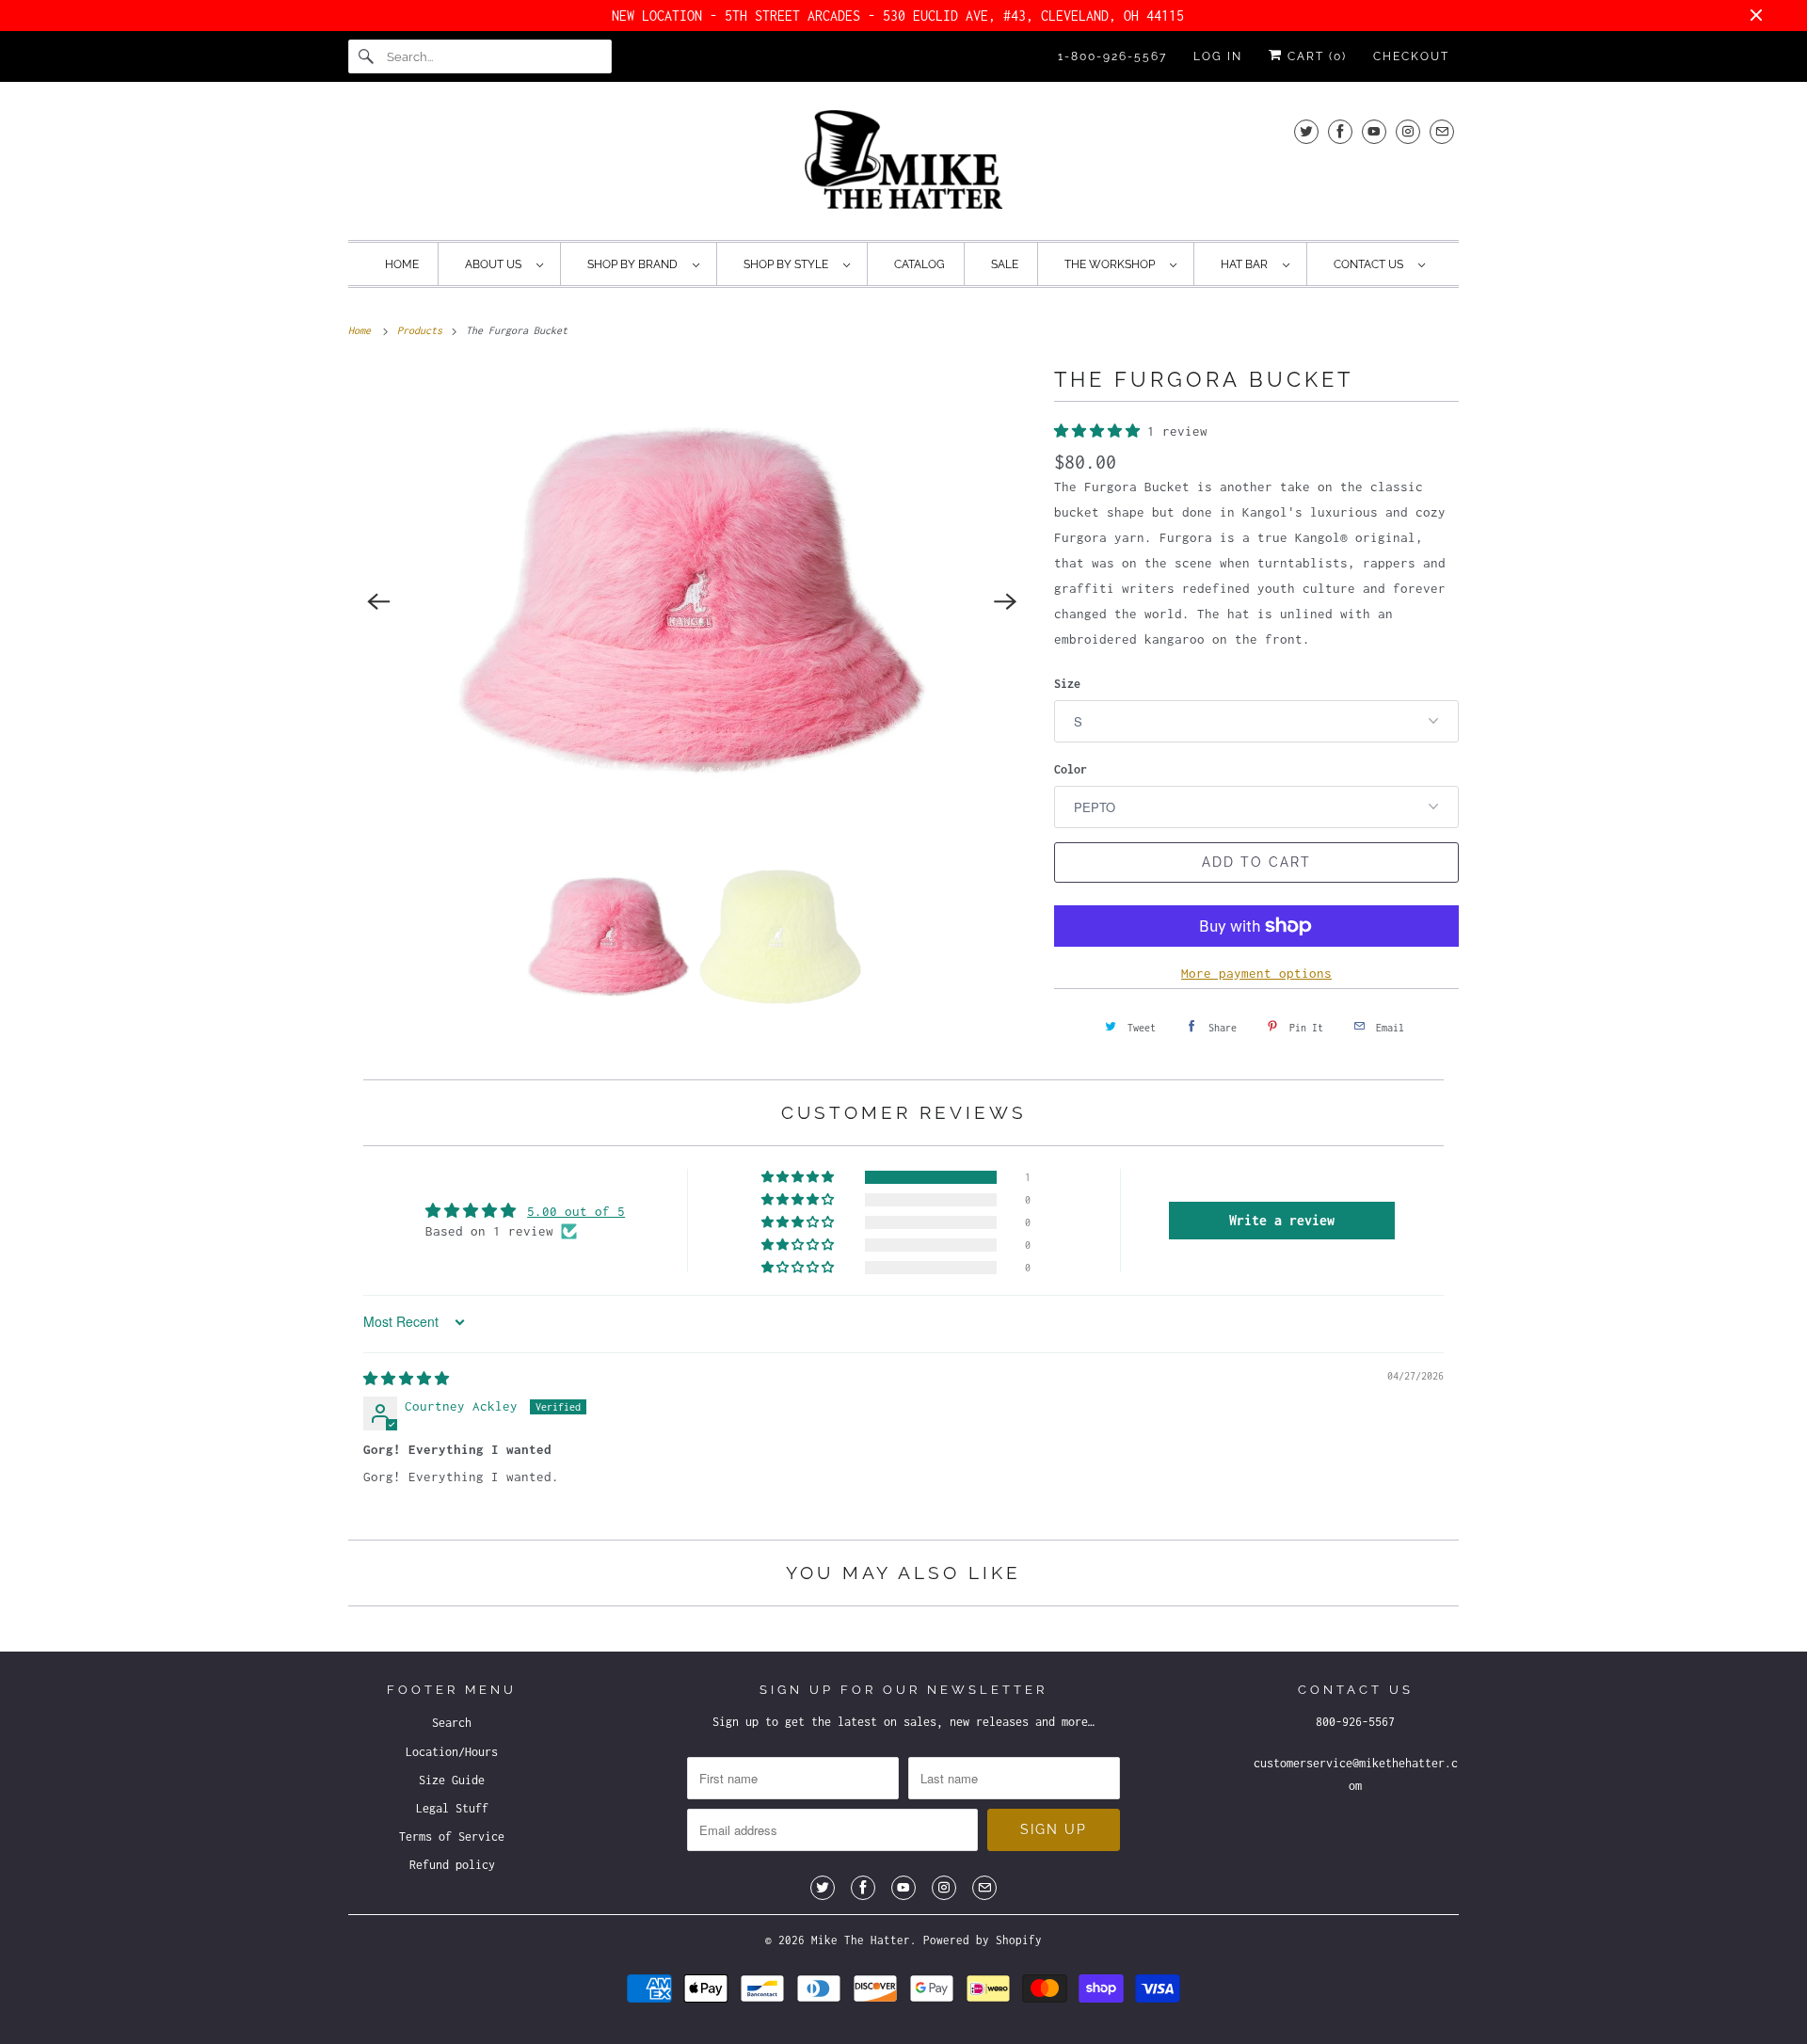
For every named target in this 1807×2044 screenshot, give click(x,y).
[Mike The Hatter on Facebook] (1340, 131)
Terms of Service (452, 1836)
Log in (1218, 56)
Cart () (1315, 56)
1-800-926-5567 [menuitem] (1112, 56)
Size (1067, 684)
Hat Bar (1247, 264)
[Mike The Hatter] (903, 166)
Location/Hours (452, 1752)
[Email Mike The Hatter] (1442, 131)
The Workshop (1112, 264)
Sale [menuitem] (1005, 264)
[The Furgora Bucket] (692, 601)
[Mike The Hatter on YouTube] (1374, 131)
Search (452, 1723)
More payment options (1256, 973)
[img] (406, 1379)
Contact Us (1371, 264)
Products (423, 330)
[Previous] (378, 601)
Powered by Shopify (983, 1940)
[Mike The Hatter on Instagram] (1408, 131)
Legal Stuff (452, 1808)
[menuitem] (504, 264)
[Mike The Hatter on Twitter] (1306, 131)
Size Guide (452, 1780)
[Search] (367, 56)
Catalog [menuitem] (919, 264)
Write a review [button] (1282, 1220)
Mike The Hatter (861, 1940)
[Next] (1005, 601)
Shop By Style (789, 264)
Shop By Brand (635, 264)
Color (1071, 769)
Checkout (1411, 56)
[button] (1101, 431)
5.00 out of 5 (576, 1211)
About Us (496, 264)
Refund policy (452, 1865)
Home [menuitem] (402, 264)
